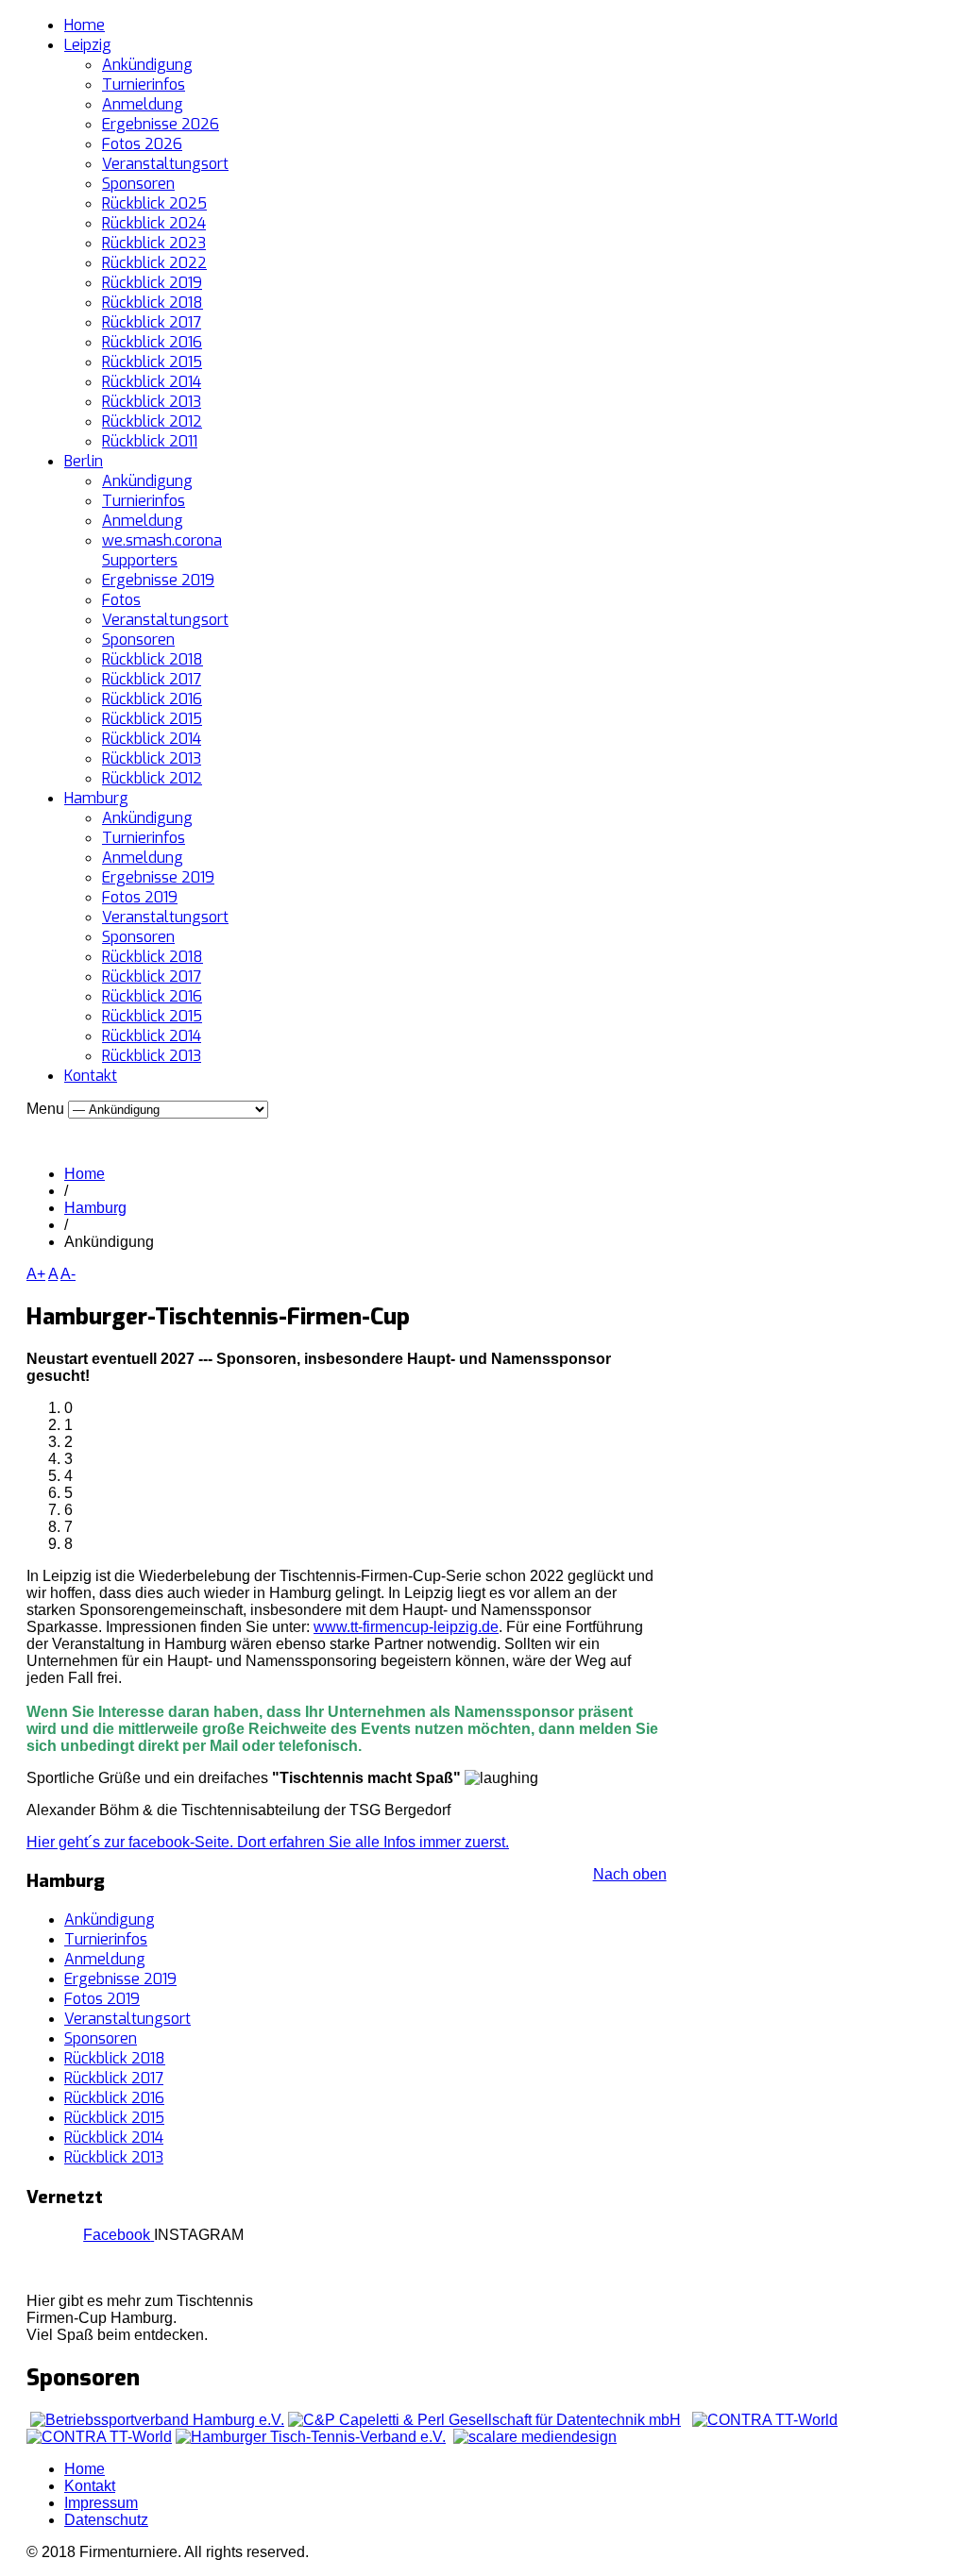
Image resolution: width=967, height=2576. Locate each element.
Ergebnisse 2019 (158, 580)
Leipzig (88, 45)
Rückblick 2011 (150, 441)
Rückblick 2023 (154, 243)
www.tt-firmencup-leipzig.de (406, 1627)
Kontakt (91, 1076)
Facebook (117, 2235)
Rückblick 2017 (152, 322)
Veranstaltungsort (165, 164)
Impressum (101, 2503)
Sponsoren (138, 184)
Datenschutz (106, 2520)
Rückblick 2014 (152, 382)
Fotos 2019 (140, 897)
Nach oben (630, 1874)
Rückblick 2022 (154, 263)
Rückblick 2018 (153, 303)
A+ (36, 1274)
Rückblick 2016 (152, 342)
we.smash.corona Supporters (162, 550)
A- (68, 1274)
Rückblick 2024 (154, 223)
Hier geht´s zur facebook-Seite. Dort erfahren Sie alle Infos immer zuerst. (268, 1842)
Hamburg (96, 798)
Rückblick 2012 (152, 421)
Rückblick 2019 (152, 283)
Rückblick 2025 (154, 203)
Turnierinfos (144, 84)
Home (85, 25)
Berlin (84, 461)
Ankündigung (147, 65)
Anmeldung (143, 104)
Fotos (121, 600)
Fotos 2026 (142, 144)
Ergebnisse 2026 (161, 124)
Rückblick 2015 (152, 362)
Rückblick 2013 (152, 402)
